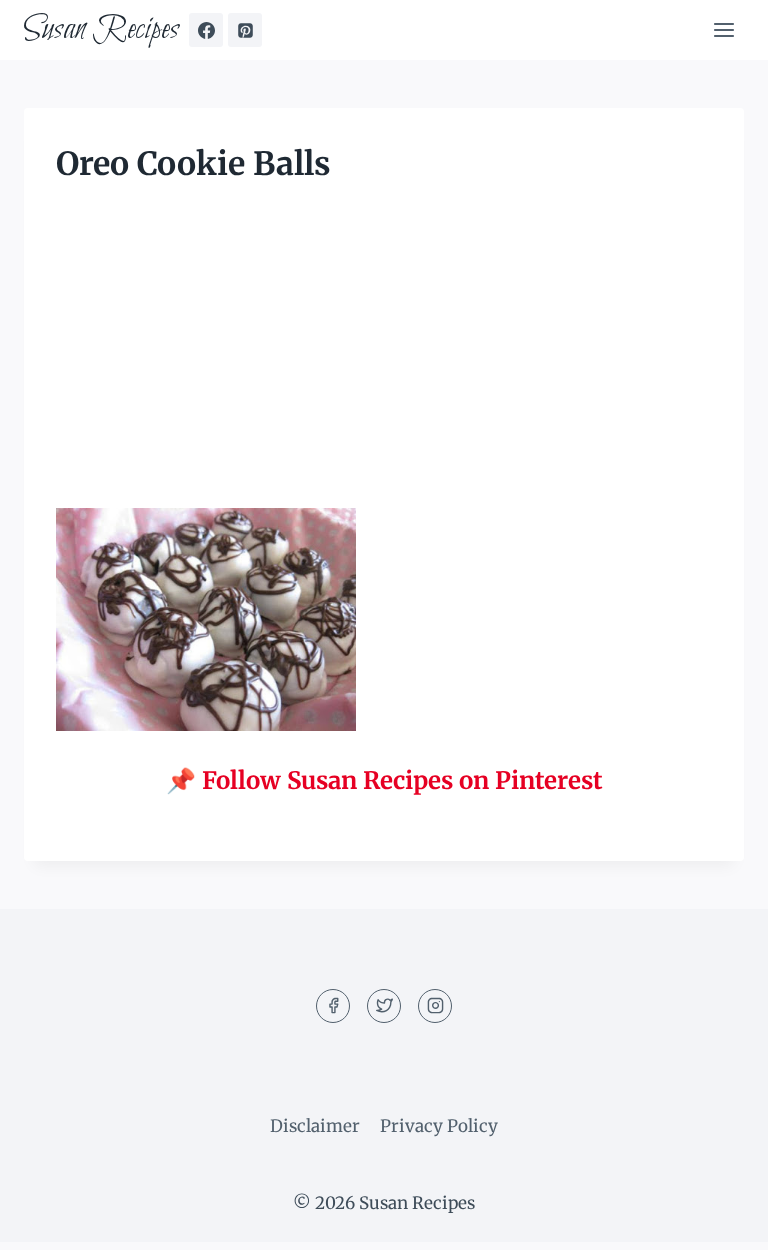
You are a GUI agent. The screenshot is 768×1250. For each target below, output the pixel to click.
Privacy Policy (439, 1126)
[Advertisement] (384, 360)
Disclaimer (315, 1126)
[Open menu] (723, 29)
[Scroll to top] (717, 1219)
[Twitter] (384, 1006)
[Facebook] (206, 30)
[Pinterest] (245, 30)
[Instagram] (435, 1006)
